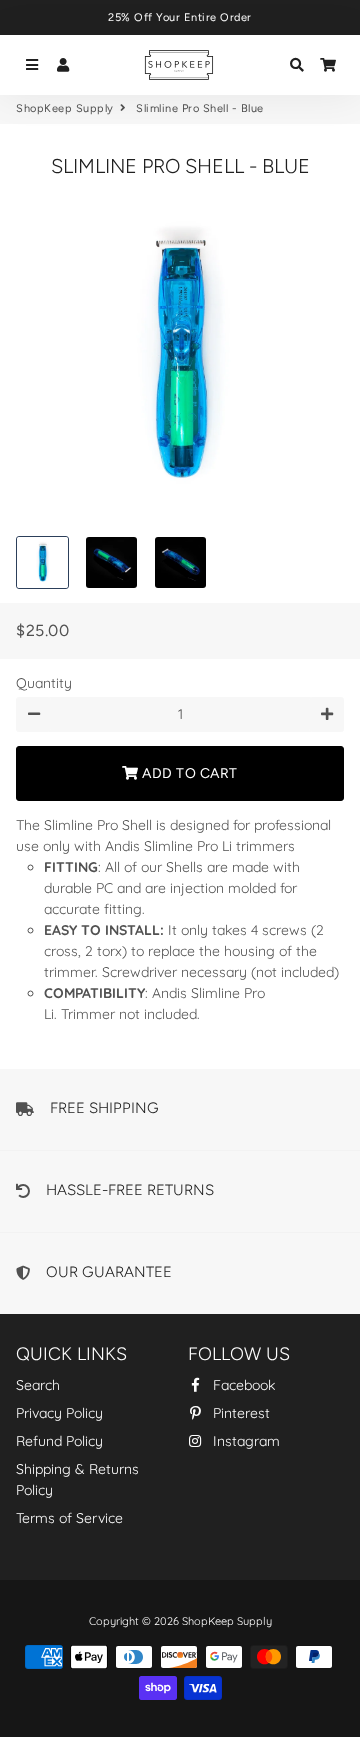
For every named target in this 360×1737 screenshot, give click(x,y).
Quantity (44, 683)
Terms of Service (69, 1518)
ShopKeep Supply (65, 108)
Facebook (242, 1385)
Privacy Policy (59, 1413)
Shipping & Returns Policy (77, 1479)
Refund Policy (59, 1441)
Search (38, 1385)
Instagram (244, 1441)
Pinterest (239, 1413)
